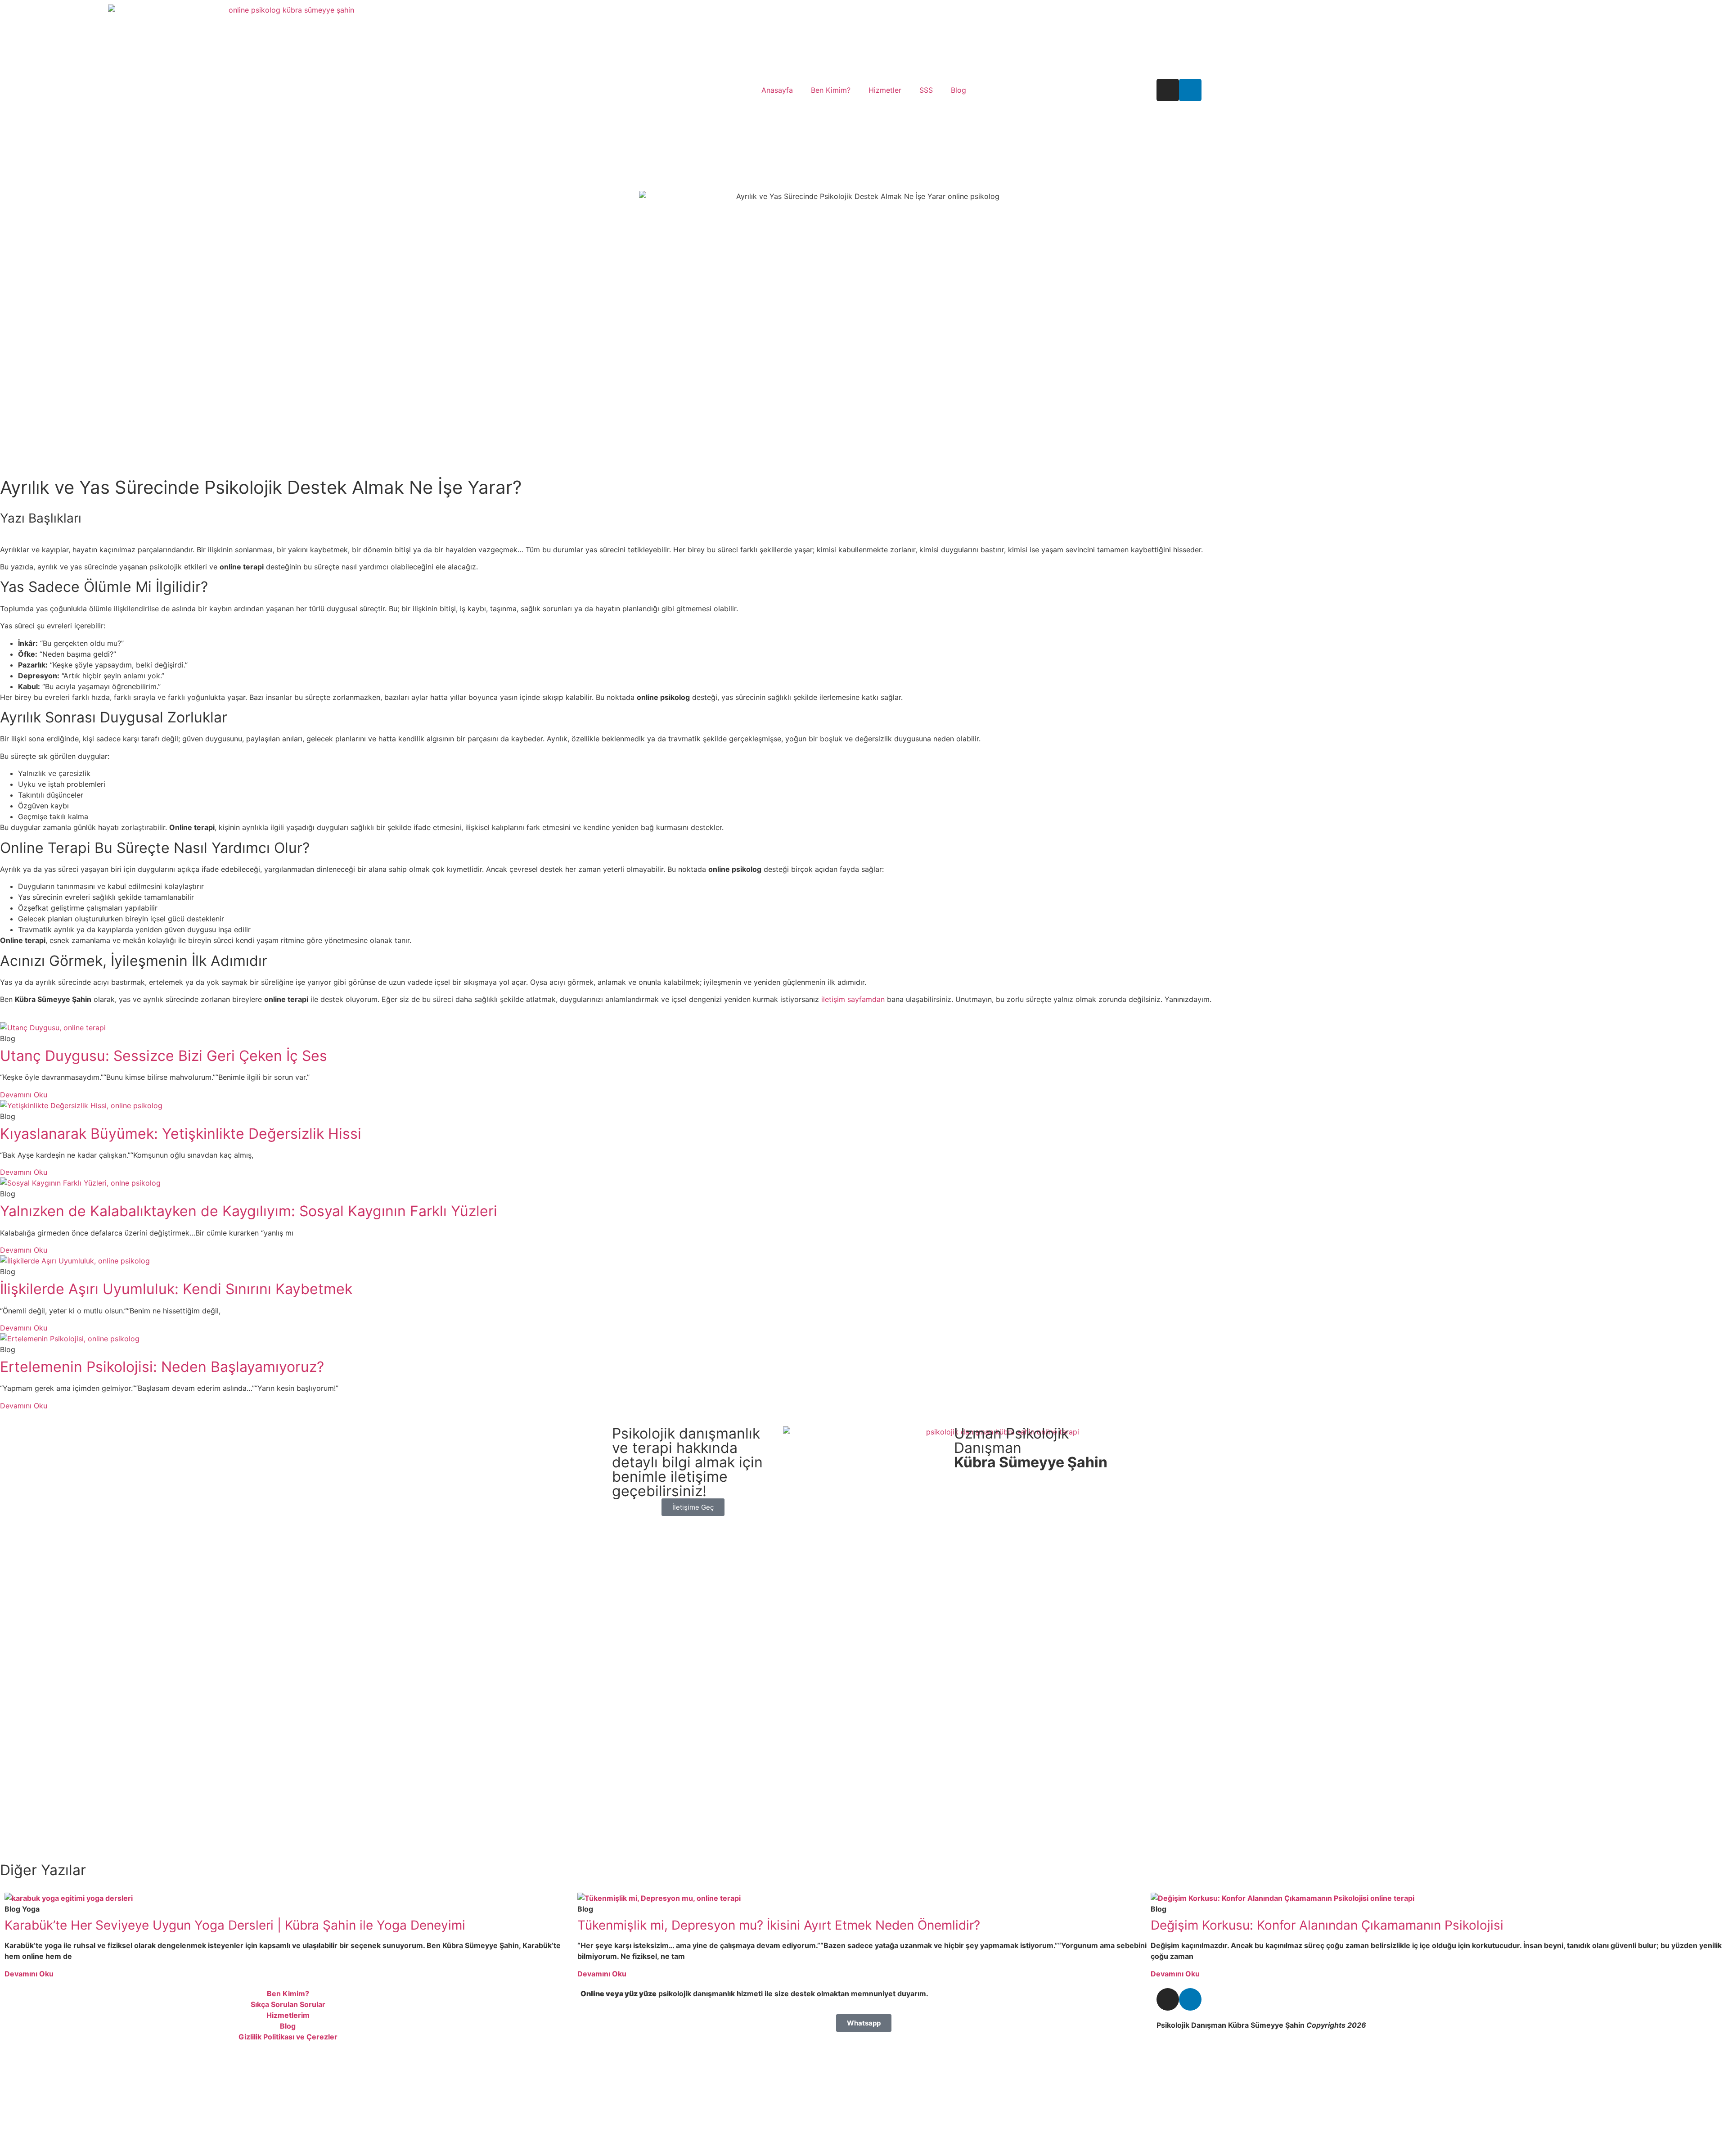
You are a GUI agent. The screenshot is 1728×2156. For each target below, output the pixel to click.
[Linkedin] (1190, 90)
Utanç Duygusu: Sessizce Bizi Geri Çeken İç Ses (164, 1056)
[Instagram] (1168, 90)
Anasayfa (777, 90)
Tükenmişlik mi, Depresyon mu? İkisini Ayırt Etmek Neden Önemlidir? (779, 1925)
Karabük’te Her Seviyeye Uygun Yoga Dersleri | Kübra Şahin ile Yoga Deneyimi (235, 1925)
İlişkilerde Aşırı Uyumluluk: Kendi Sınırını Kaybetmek (176, 1289)
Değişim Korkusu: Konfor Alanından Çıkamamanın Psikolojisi (1327, 1925)
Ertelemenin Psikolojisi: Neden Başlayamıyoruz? (162, 1367)
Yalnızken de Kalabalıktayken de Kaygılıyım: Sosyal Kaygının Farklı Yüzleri (249, 1211)
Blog (958, 90)
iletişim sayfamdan (853, 999)
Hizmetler (885, 90)
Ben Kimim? (831, 90)
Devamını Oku (24, 1095)
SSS (926, 90)
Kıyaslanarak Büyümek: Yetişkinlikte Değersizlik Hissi (181, 1134)
